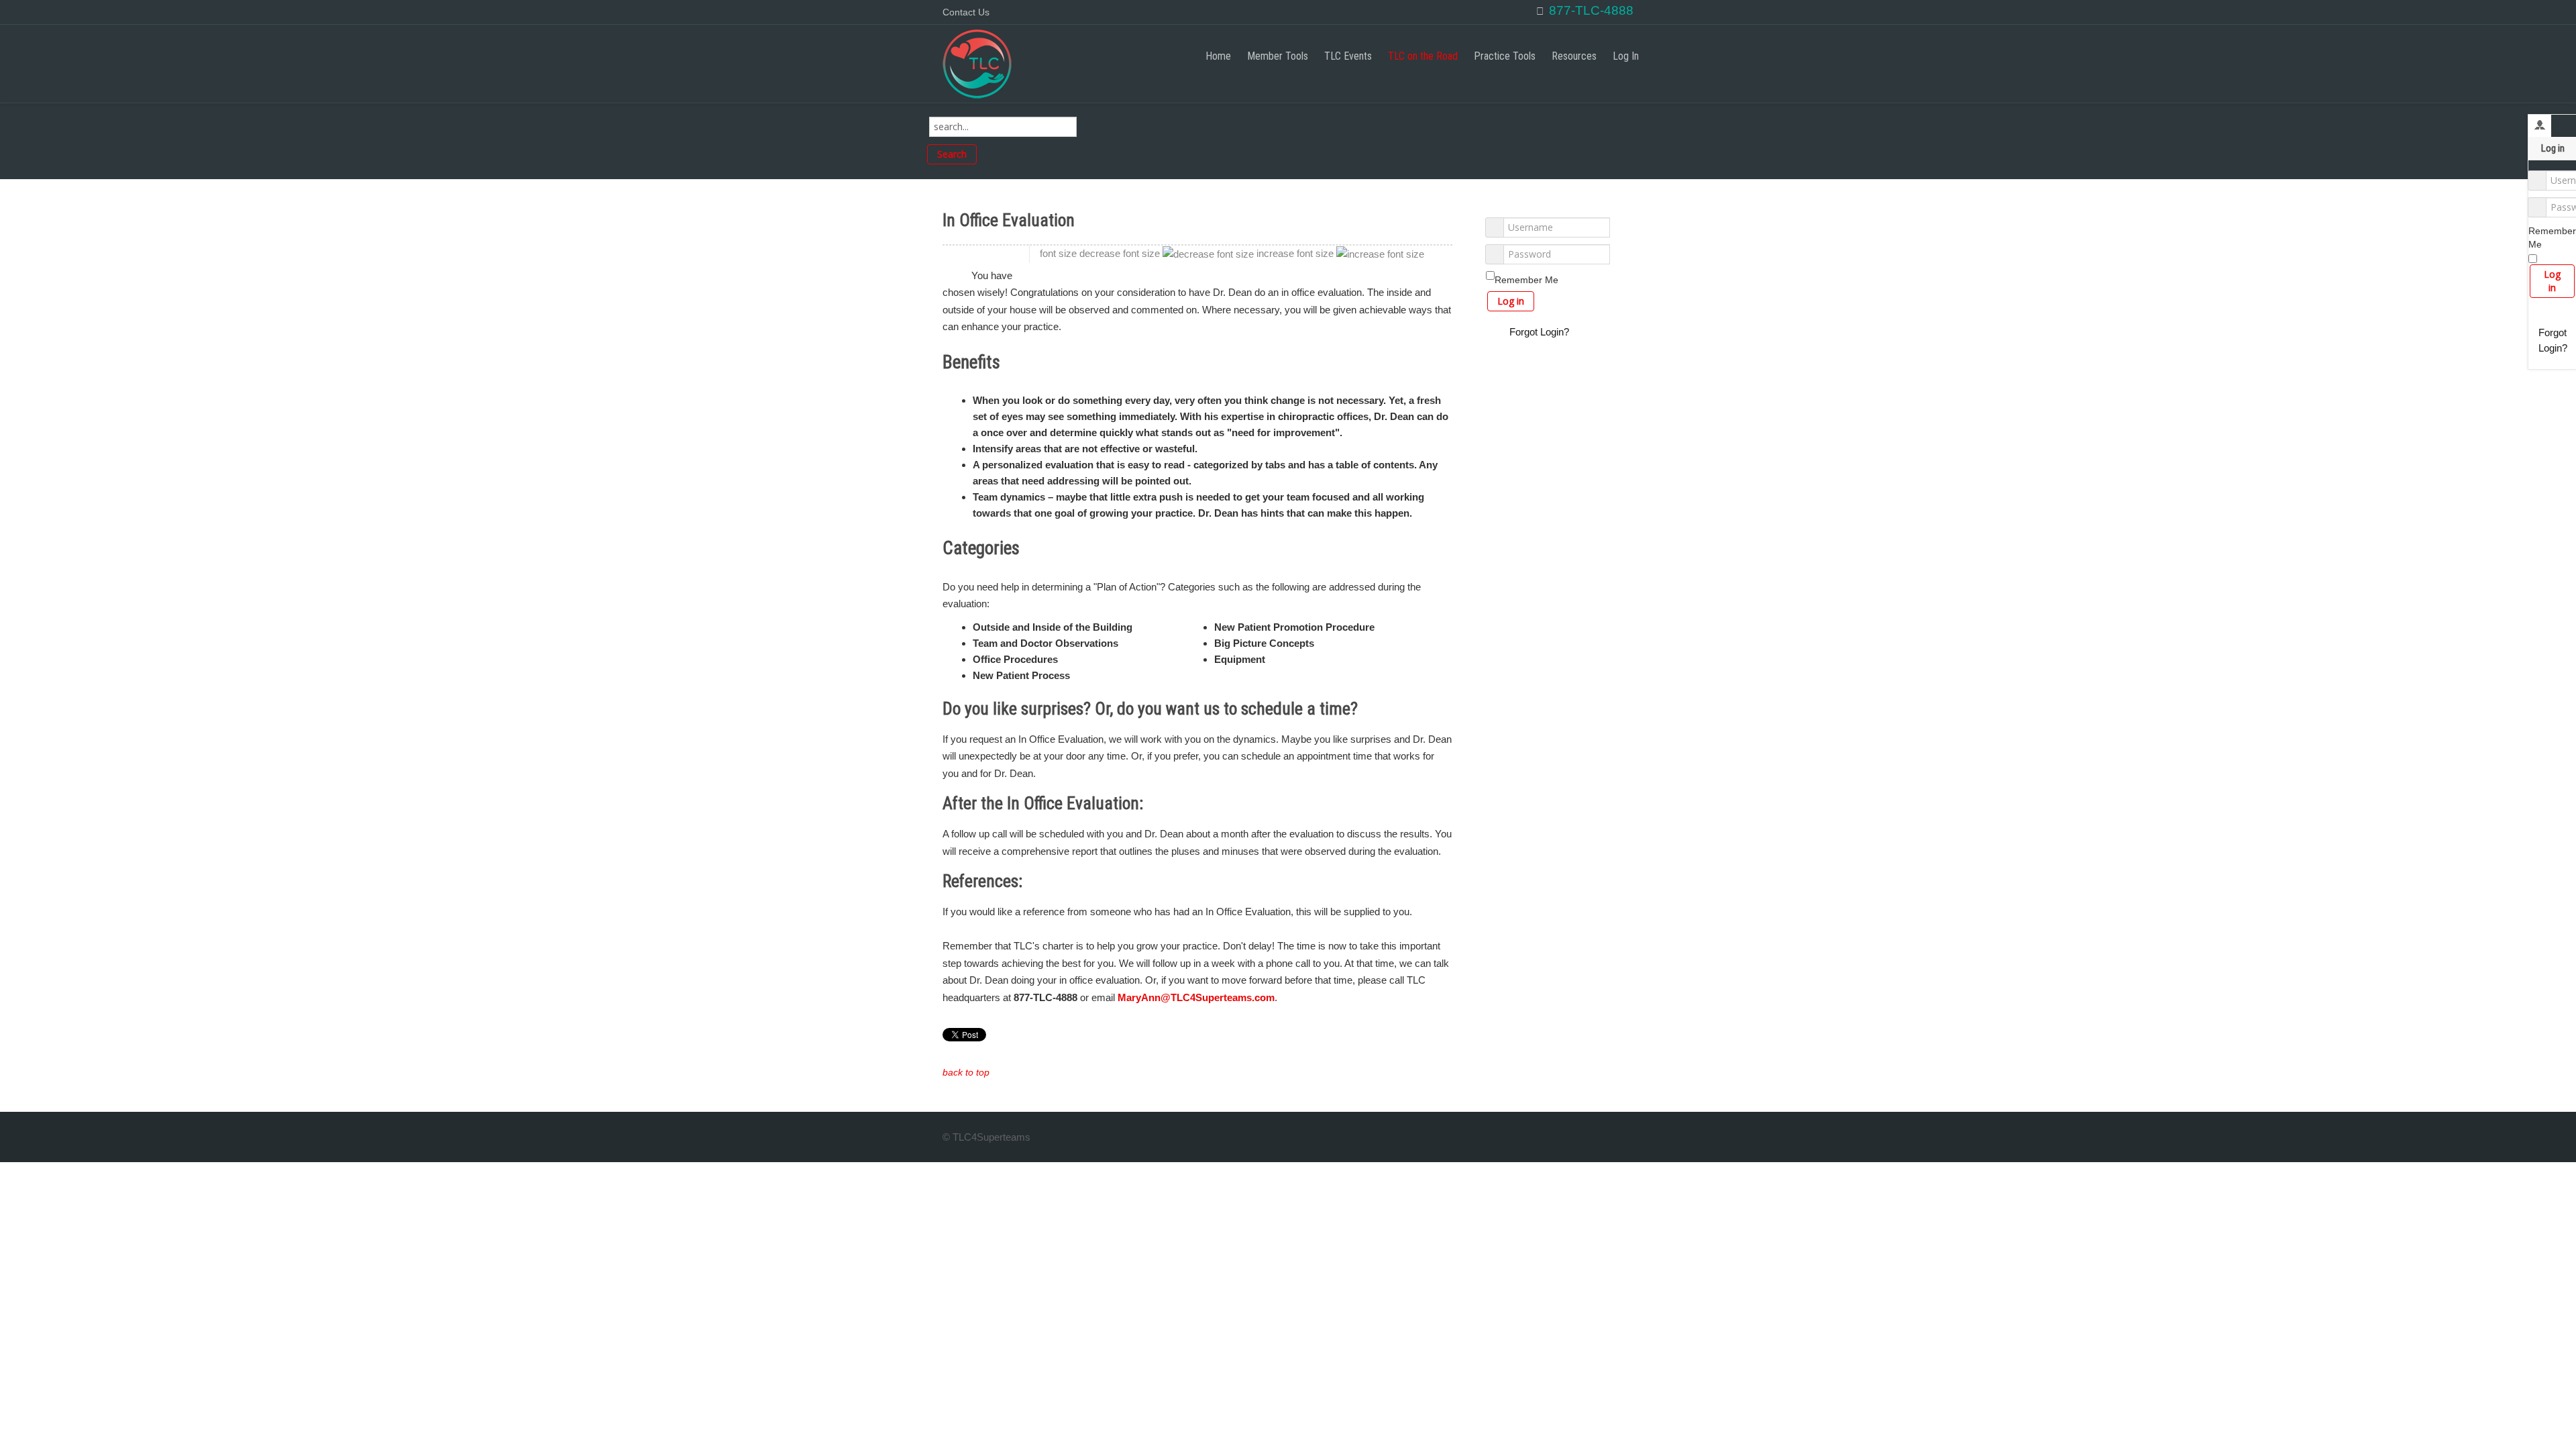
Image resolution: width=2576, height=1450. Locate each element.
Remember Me (2552, 238)
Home (1218, 56)
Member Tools (1278, 56)
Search (952, 154)
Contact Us (966, 12)
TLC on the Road (1423, 56)
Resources (1574, 56)
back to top (966, 1073)
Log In (1626, 56)
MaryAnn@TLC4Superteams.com (1196, 997)
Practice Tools (1505, 56)
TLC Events (1348, 56)
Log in (2552, 281)
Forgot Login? (2553, 340)
